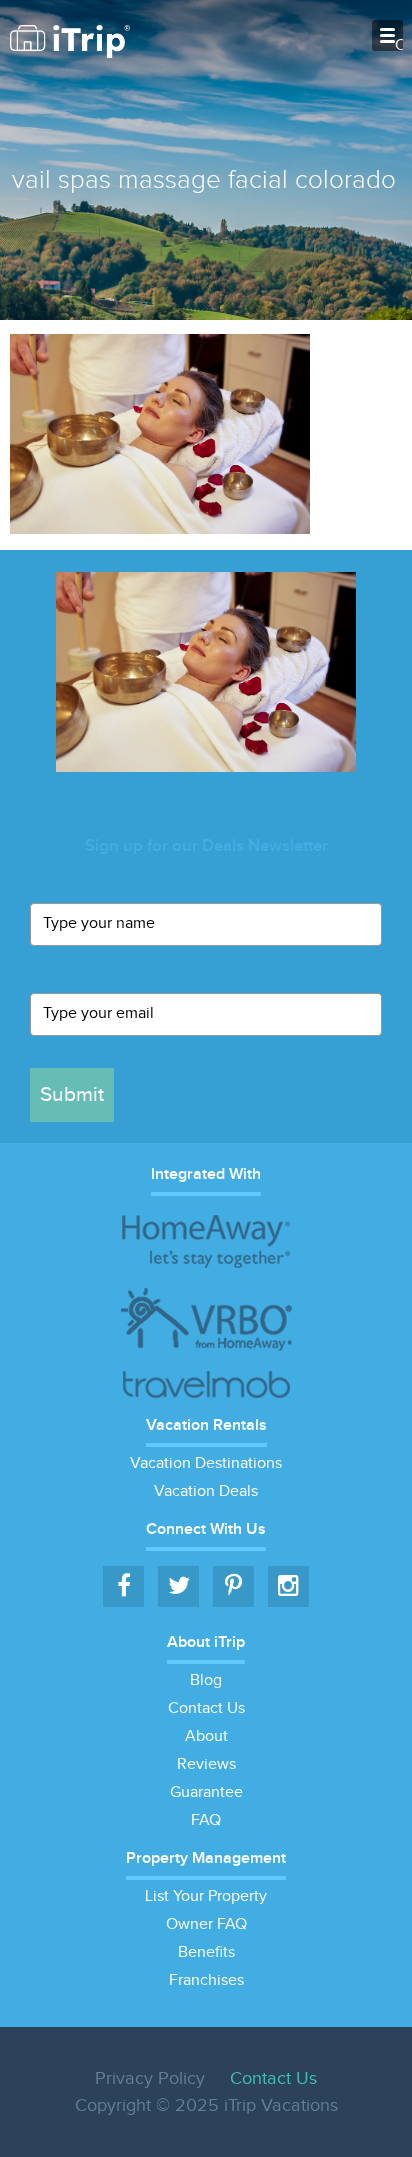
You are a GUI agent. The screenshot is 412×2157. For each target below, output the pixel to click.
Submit (72, 1094)
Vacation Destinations (206, 1463)
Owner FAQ (206, 1924)
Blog (206, 1680)
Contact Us (206, 1708)
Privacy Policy (150, 2078)
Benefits (206, 1952)
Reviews (206, 1764)
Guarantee (206, 1792)
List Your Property (206, 1896)
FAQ (206, 1820)
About (206, 1736)
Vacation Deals (206, 1491)
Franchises (206, 1980)
